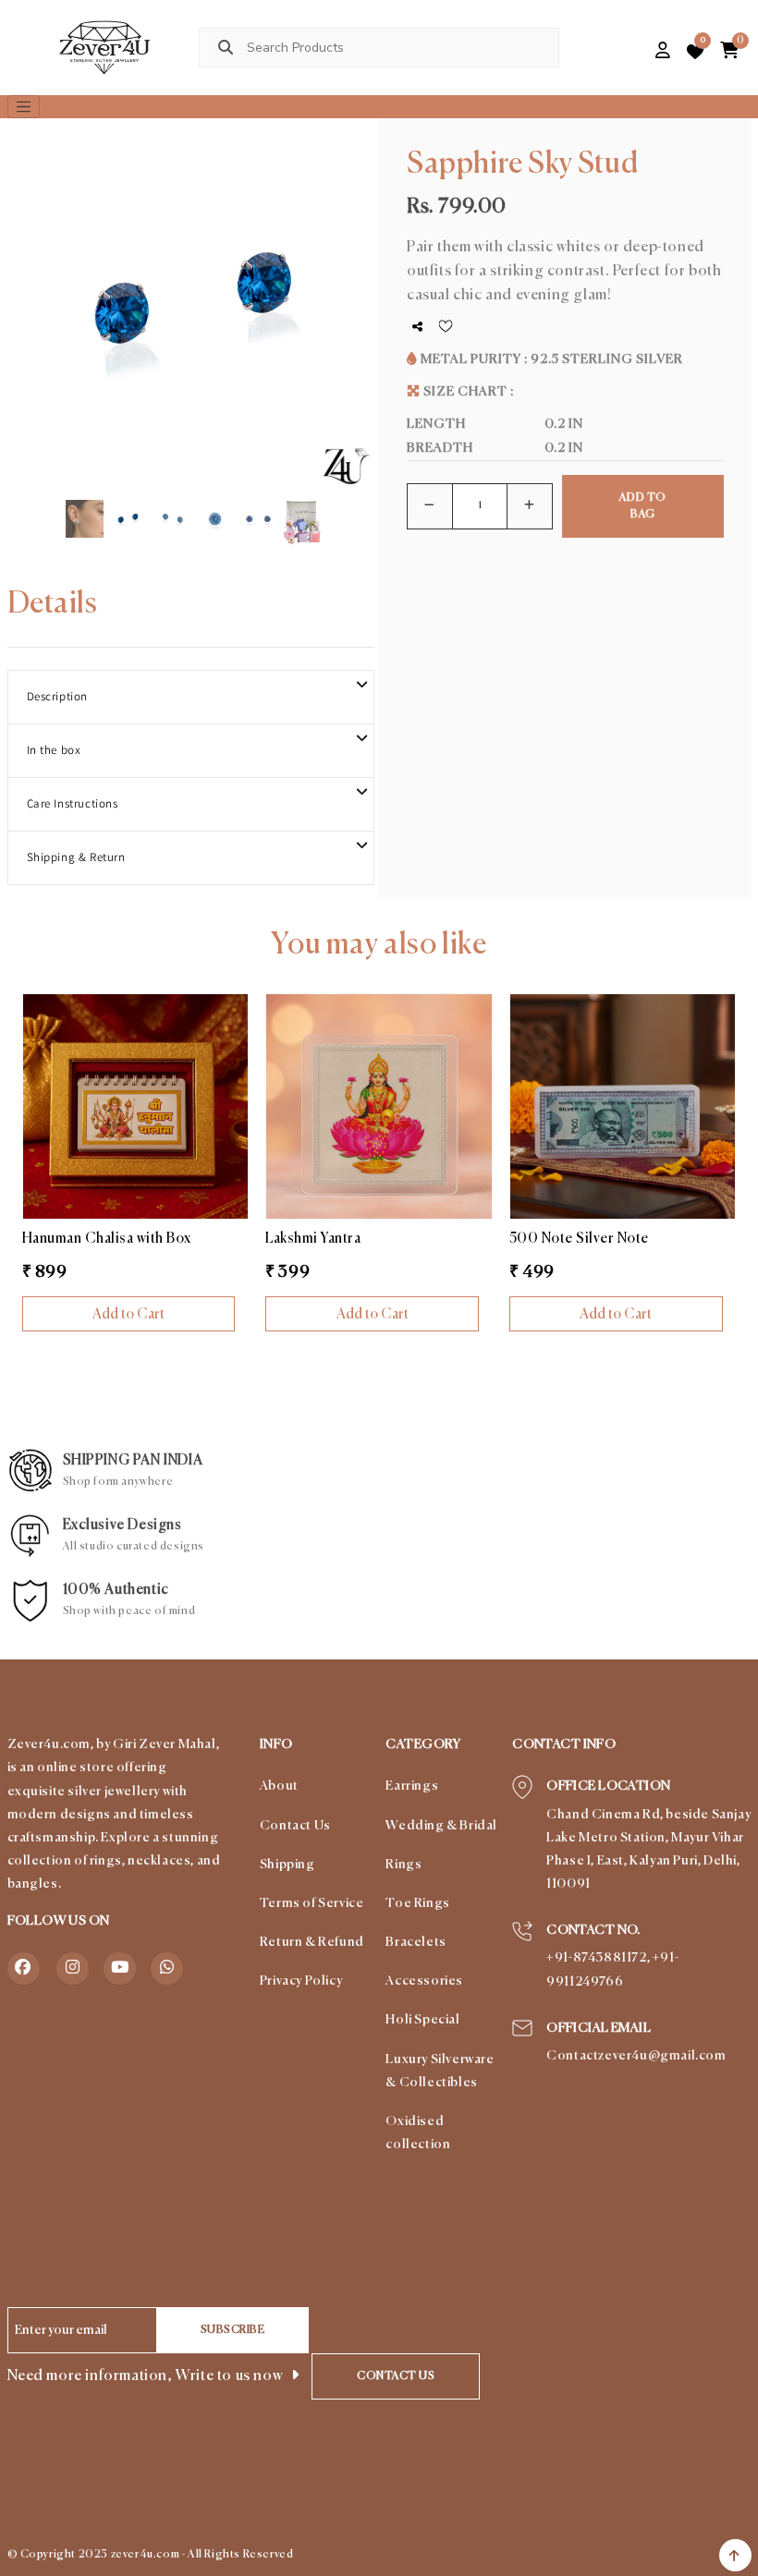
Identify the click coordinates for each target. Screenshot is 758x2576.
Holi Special (422, 2020)
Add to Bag (643, 506)
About (279, 1786)
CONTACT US (396, 2376)
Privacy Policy (301, 1981)
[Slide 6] (302, 501)
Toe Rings (417, 1903)
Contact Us (295, 1826)
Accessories (424, 1981)
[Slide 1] (85, 501)
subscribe (233, 2330)
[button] (632, 52)
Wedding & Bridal (441, 1826)
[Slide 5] (258, 501)
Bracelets (416, 1942)
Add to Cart (128, 1314)
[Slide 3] (171, 501)
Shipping (287, 1865)
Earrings (412, 1786)
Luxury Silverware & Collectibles (440, 2071)
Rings (403, 1865)
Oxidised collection (418, 2133)
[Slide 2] (128, 501)
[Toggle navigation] (24, 107)
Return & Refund (312, 1942)
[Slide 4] (215, 501)
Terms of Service (312, 1903)
